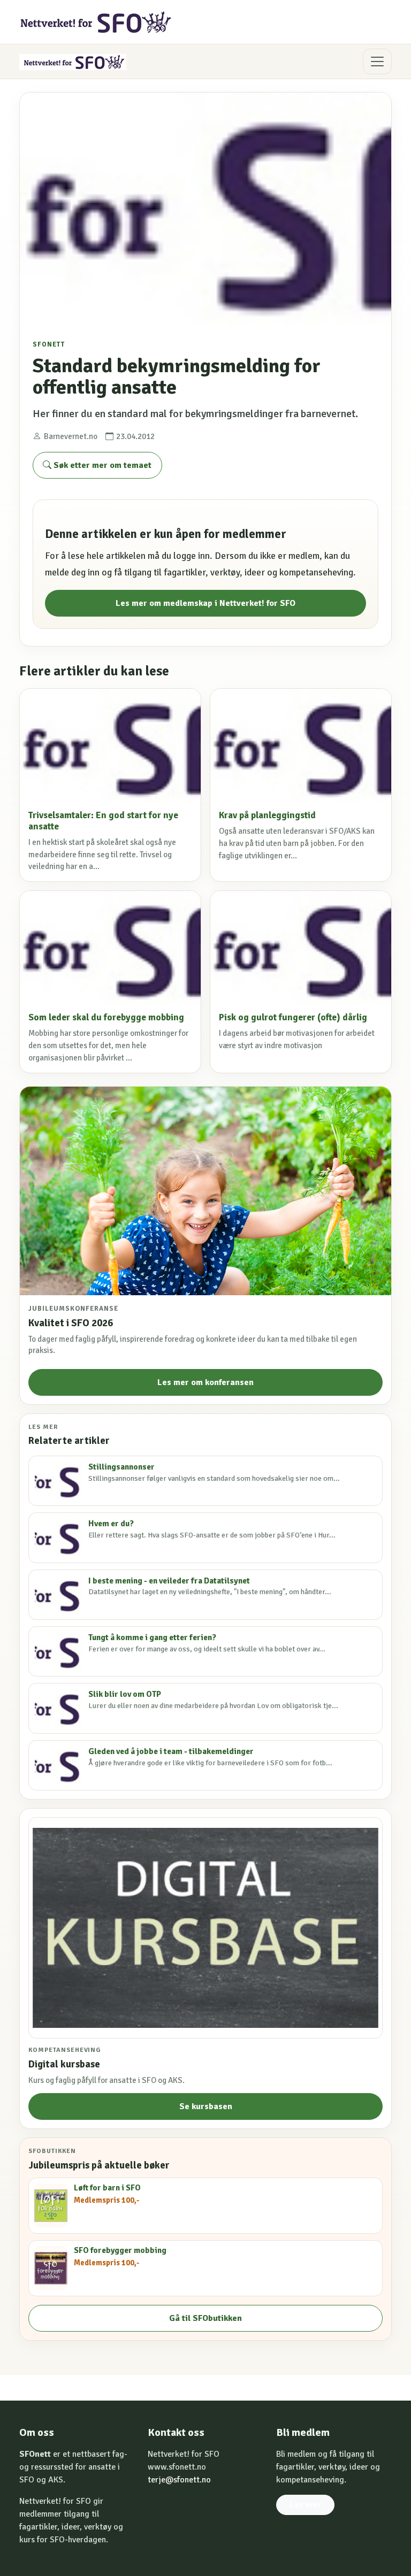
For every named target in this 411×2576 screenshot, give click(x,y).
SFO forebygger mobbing (120, 2250)
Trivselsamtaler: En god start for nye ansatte (103, 821)
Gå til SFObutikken (205, 2318)
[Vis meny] (377, 61)
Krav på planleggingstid (267, 815)
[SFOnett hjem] (97, 22)
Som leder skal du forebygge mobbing (106, 1017)
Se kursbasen (206, 2106)
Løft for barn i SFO (107, 2188)
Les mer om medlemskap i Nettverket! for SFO (205, 603)
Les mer (305, 2505)
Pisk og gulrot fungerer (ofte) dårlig (293, 1017)
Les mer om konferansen (205, 1382)
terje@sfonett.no (179, 2480)
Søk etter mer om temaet (101, 465)
